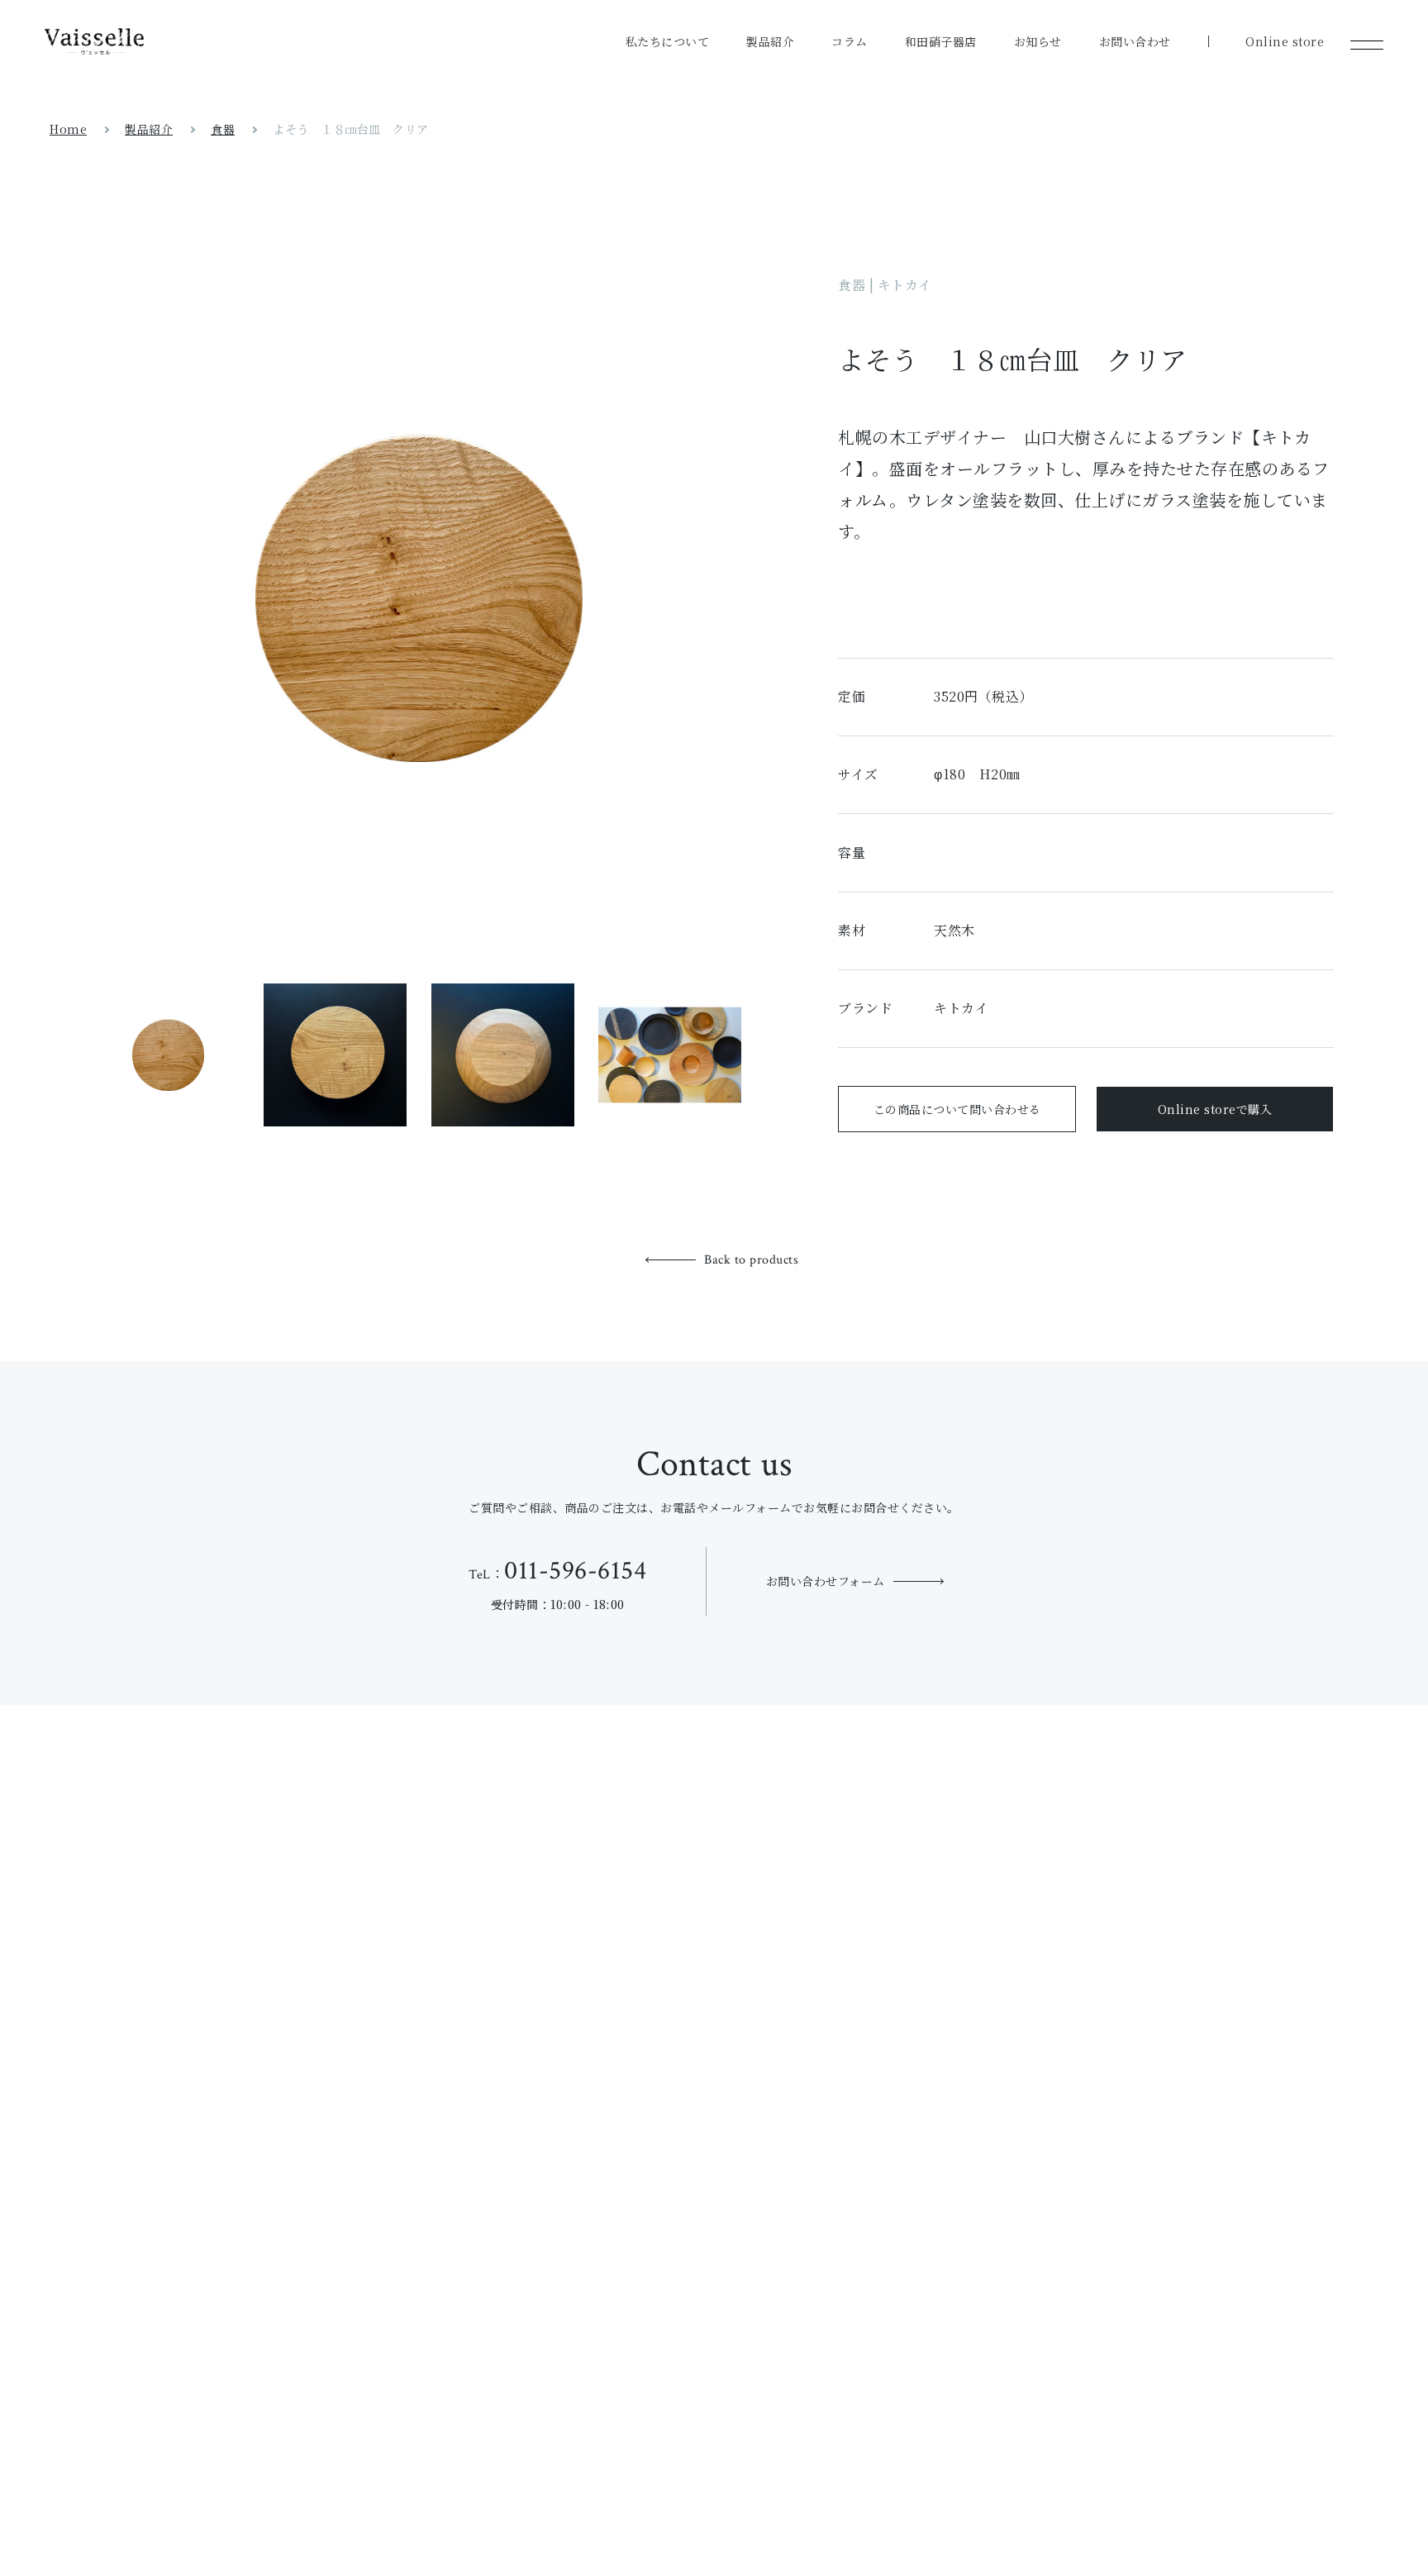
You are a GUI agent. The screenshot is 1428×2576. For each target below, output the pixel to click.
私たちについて (668, 41)
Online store (1285, 41)
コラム (850, 41)
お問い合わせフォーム (826, 1581)
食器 (223, 129)
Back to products (751, 1260)
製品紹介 (770, 41)
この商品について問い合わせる (957, 1109)
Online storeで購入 (1215, 1109)
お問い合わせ (1135, 41)
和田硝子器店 (941, 41)
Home (68, 129)
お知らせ (1038, 41)
